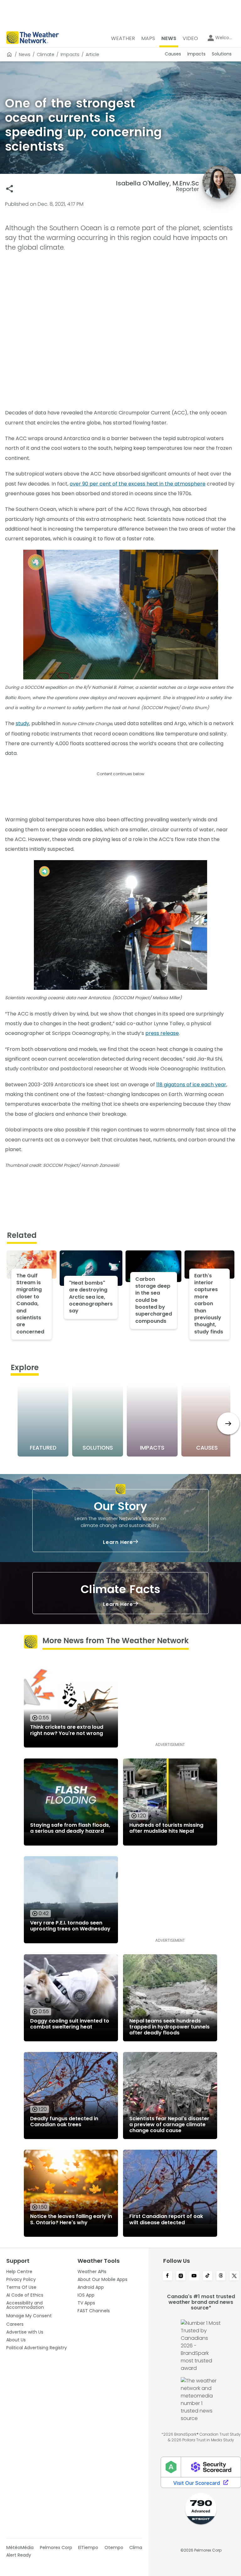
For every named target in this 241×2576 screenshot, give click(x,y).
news (25, 55)
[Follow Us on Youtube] (194, 2276)
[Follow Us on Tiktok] (208, 2276)
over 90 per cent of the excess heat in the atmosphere (138, 484)
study (22, 723)
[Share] (10, 189)
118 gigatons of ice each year (191, 1085)
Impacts (70, 55)
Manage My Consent (29, 2316)
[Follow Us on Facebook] (167, 2276)
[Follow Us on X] (234, 2276)
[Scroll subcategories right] (228, 1423)
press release (162, 1033)
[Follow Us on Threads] (221, 2276)
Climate (46, 55)
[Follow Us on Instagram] (181, 2276)
